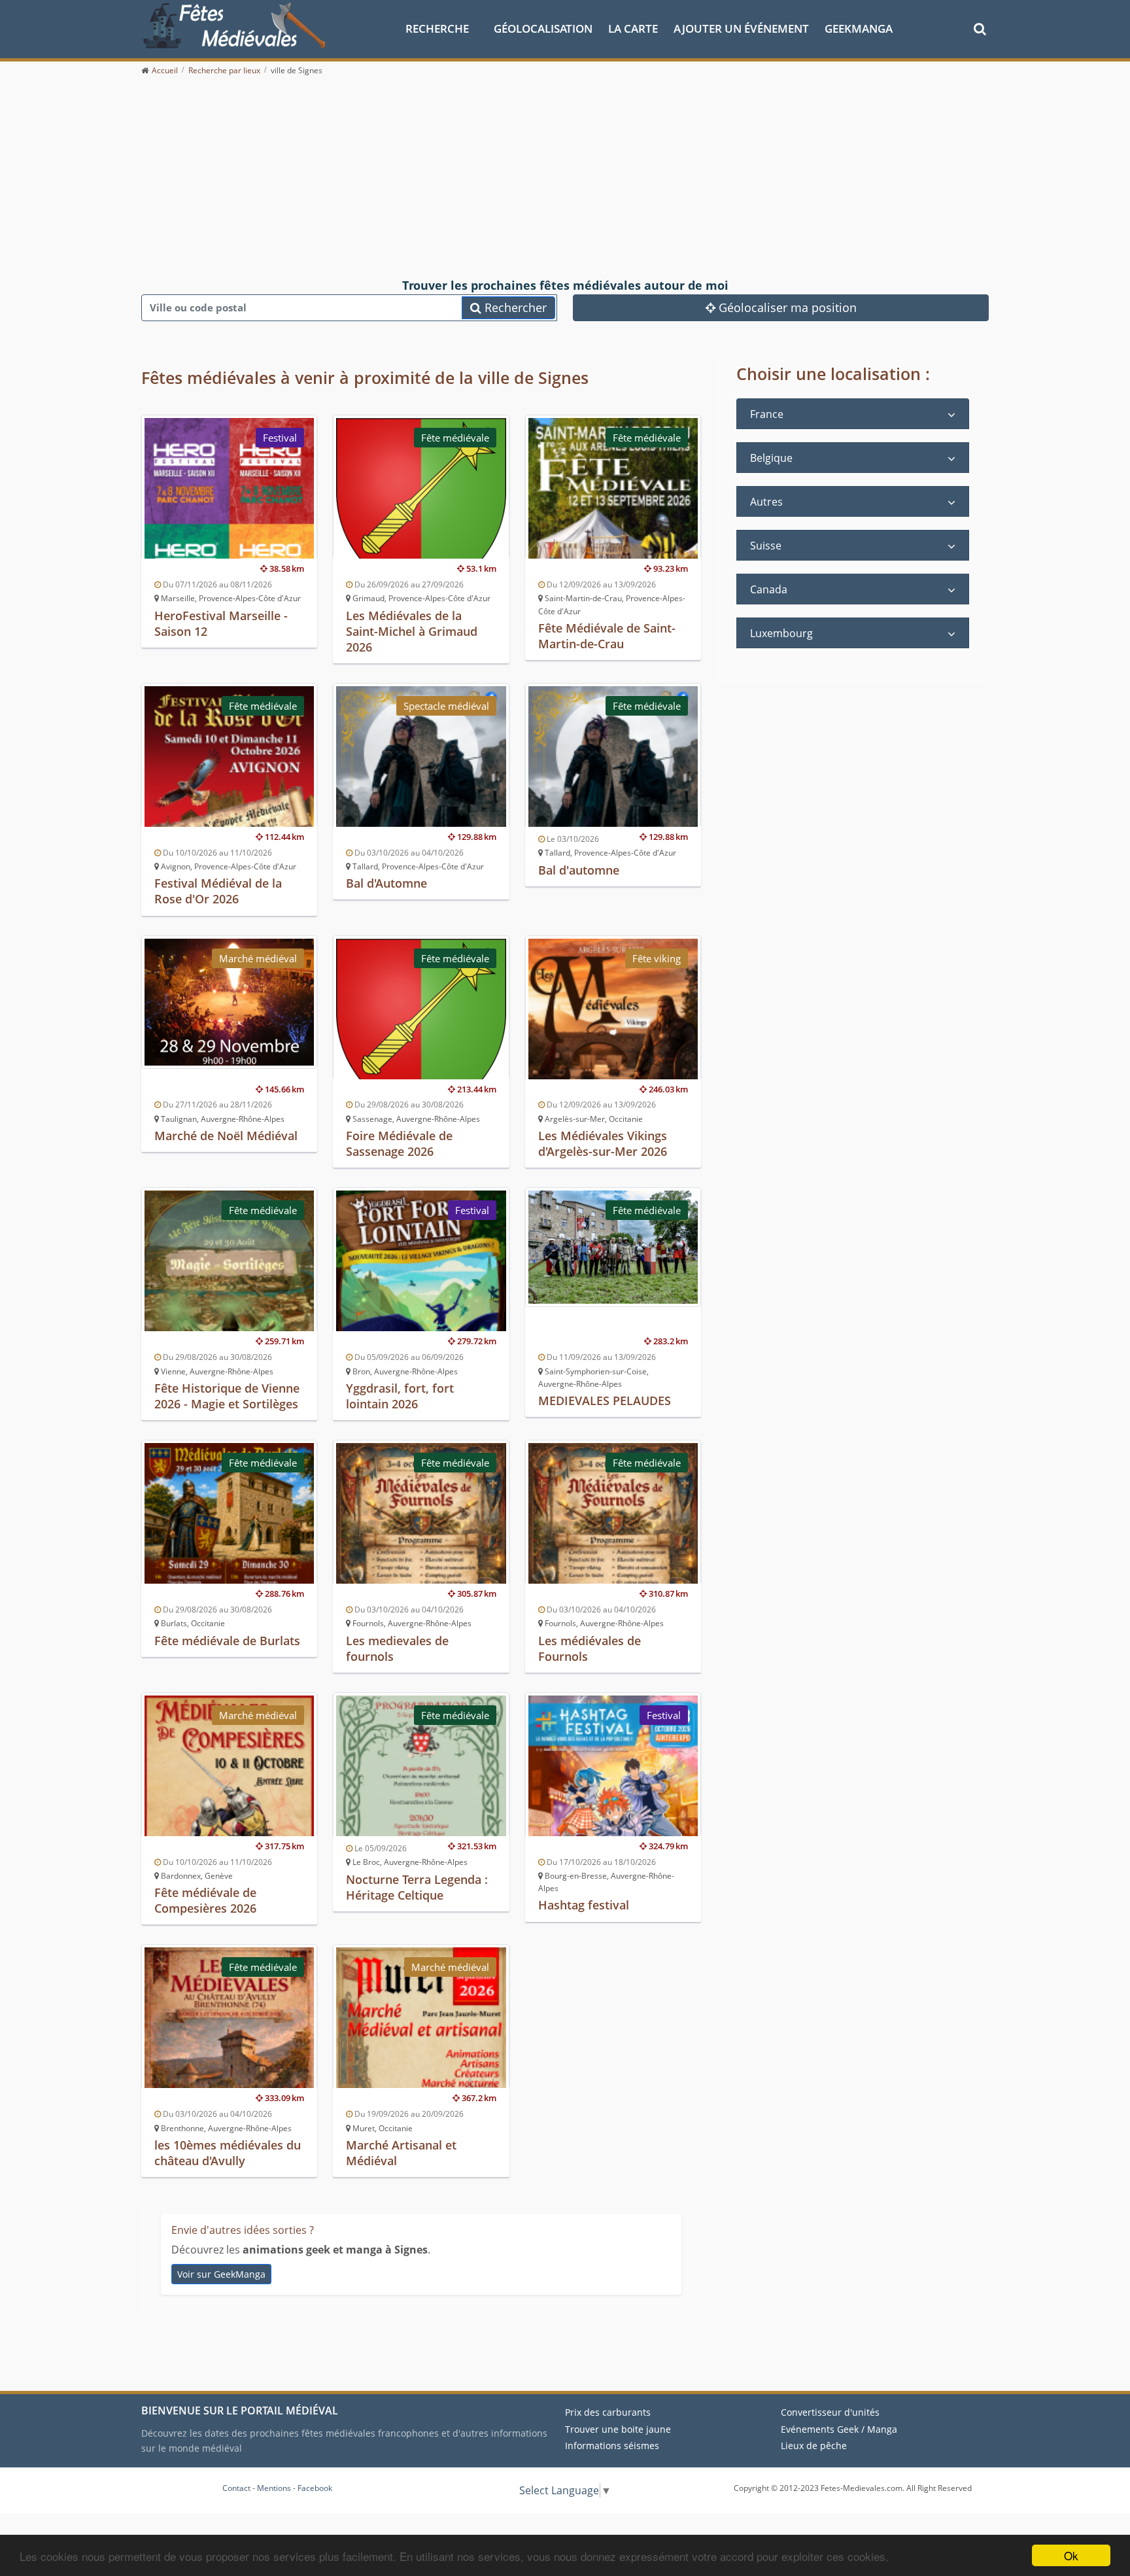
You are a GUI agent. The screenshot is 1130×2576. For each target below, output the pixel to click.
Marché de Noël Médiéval (226, 1136)
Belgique (771, 458)
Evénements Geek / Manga (839, 2429)
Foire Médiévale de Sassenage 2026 (399, 1143)
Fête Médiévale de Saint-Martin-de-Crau (607, 636)
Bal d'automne (579, 870)
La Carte (633, 28)
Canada (769, 589)
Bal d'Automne (386, 883)
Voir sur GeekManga (221, 2274)
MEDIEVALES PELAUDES (605, 1401)
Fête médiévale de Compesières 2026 (205, 1900)
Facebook (315, 2488)
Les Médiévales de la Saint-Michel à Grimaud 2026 (412, 631)
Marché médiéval (258, 958)
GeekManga (859, 28)
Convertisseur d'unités (830, 2412)
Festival (280, 438)
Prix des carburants (608, 2412)
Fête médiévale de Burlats (227, 1641)
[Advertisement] (565, 178)
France (767, 414)
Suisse (766, 546)
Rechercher (514, 307)
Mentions (274, 2488)
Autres (766, 502)
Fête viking (657, 958)
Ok (1071, 2555)
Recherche (437, 28)
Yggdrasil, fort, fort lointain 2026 (400, 1396)
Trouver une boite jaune (618, 2429)
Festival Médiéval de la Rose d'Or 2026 (218, 891)
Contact (236, 2488)
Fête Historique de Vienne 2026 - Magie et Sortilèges (227, 1396)
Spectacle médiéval (446, 706)
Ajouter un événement (741, 28)
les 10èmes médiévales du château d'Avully (228, 2153)
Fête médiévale (455, 438)
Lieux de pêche (814, 2445)
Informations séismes (612, 2445)
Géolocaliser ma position (786, 307)
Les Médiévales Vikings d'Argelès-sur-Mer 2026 (603, 1143)
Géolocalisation (543, 28)
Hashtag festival (584, 1905)
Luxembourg (781, 633)
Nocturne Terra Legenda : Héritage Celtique (417, 1887)
